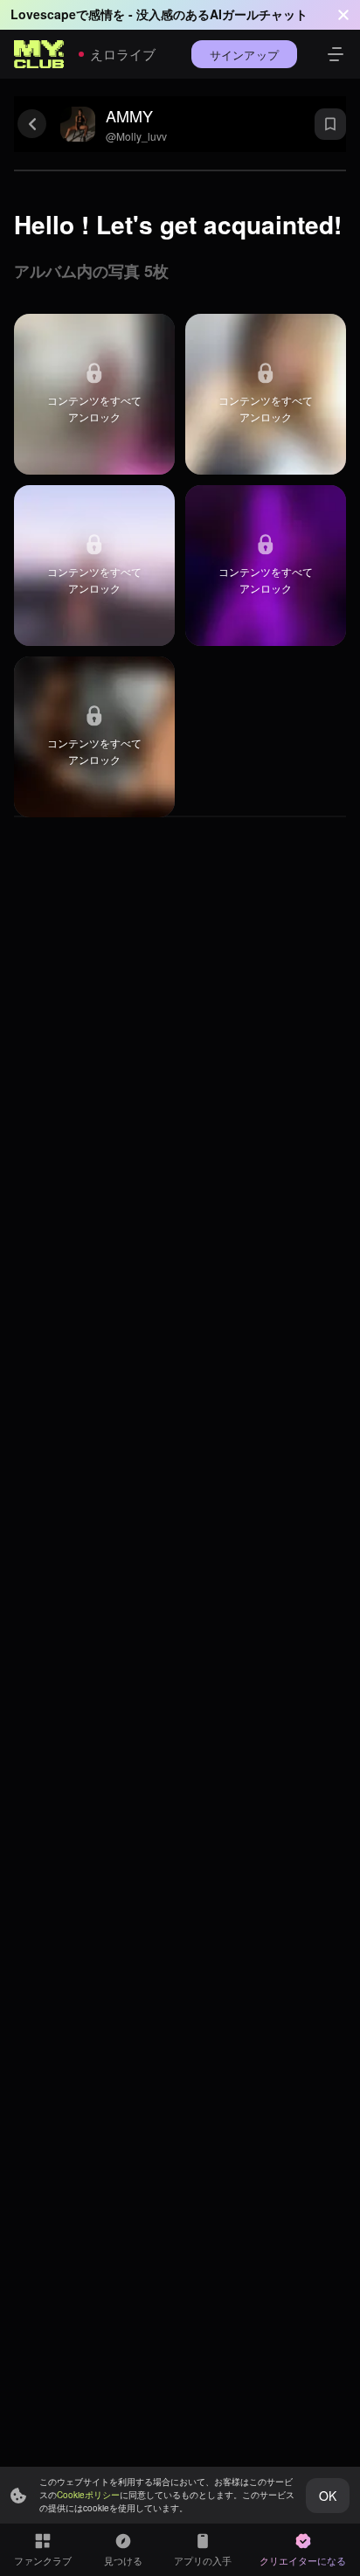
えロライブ (123, 54)
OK (328, 2496)
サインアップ (244, 55)
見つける (123, 2560)
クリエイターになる (303, 2560)
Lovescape (43, 14)
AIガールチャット (259, 14)
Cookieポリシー (88, 2495)
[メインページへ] (39, 54)
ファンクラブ (43, 2560)
